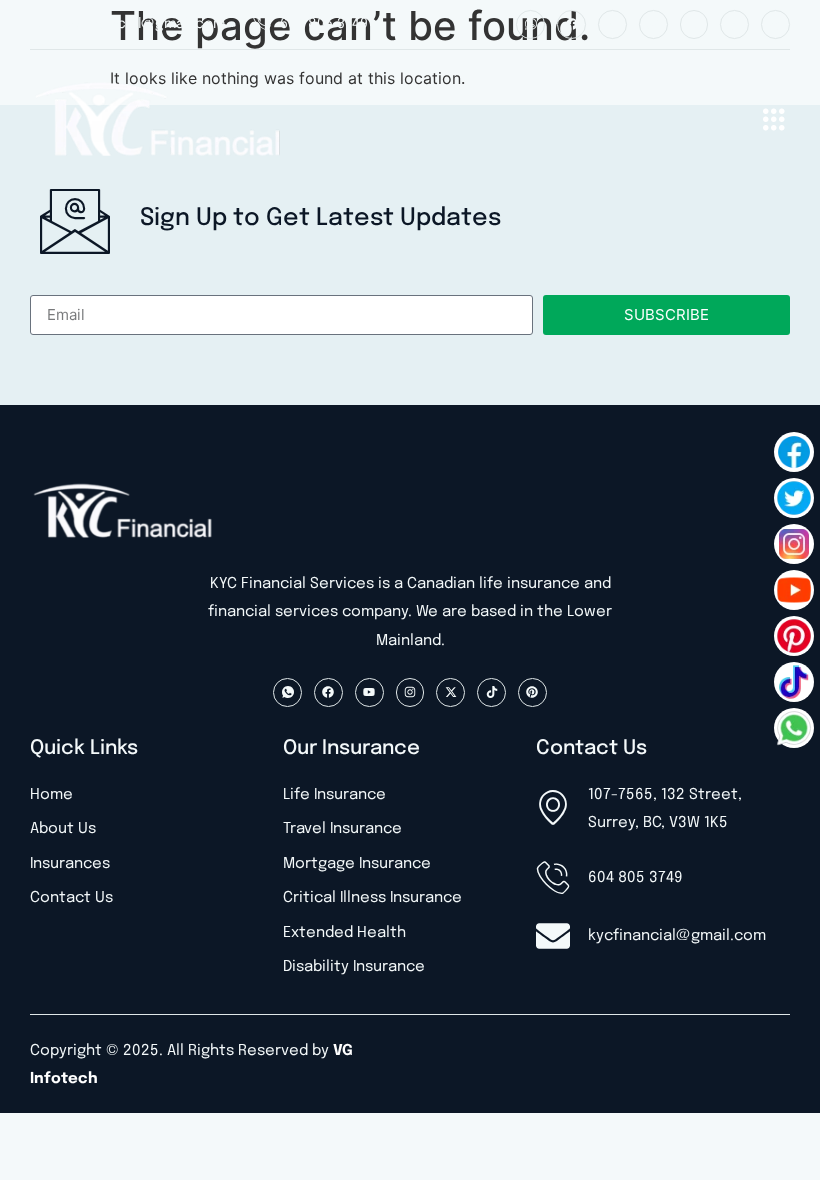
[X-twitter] (694, 24)
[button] (773, 122)
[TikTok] (794, 682)
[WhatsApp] (794, 728)
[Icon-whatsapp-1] (287, 692)
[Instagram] (653, 24)
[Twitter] (794, 498)
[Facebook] (571, 24)
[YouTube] (794, 590)
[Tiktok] (734, 24)
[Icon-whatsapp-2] (530, 24)
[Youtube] (612, 24)
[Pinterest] (775, 24)
